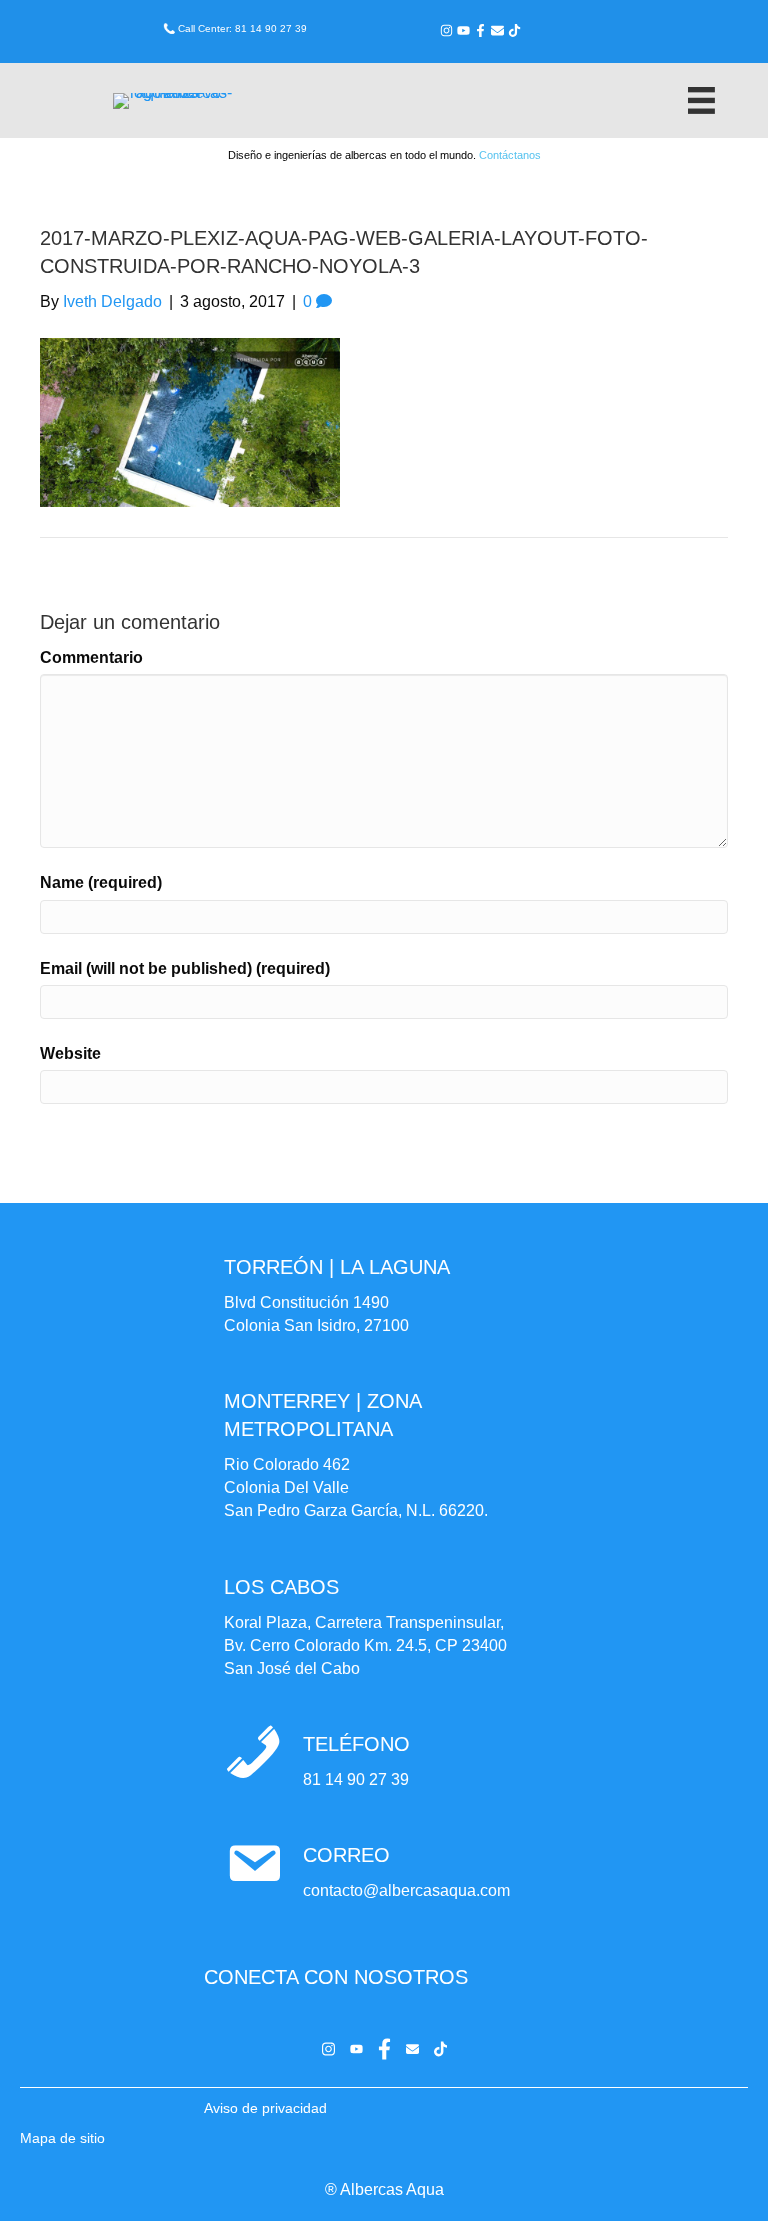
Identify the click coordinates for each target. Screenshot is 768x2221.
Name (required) (101, 882)
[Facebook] (480, 30)
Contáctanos (510, 155)
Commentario (91, 657)
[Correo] (497, 30)
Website (70, 1053)
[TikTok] (514, 30)
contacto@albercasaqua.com (406, 1890)
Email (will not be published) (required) (185, 968)
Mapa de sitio (62, 2138)
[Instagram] (446, 30)
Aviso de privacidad (265, 2108)
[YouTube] (463, 30)
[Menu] (701, 100)
